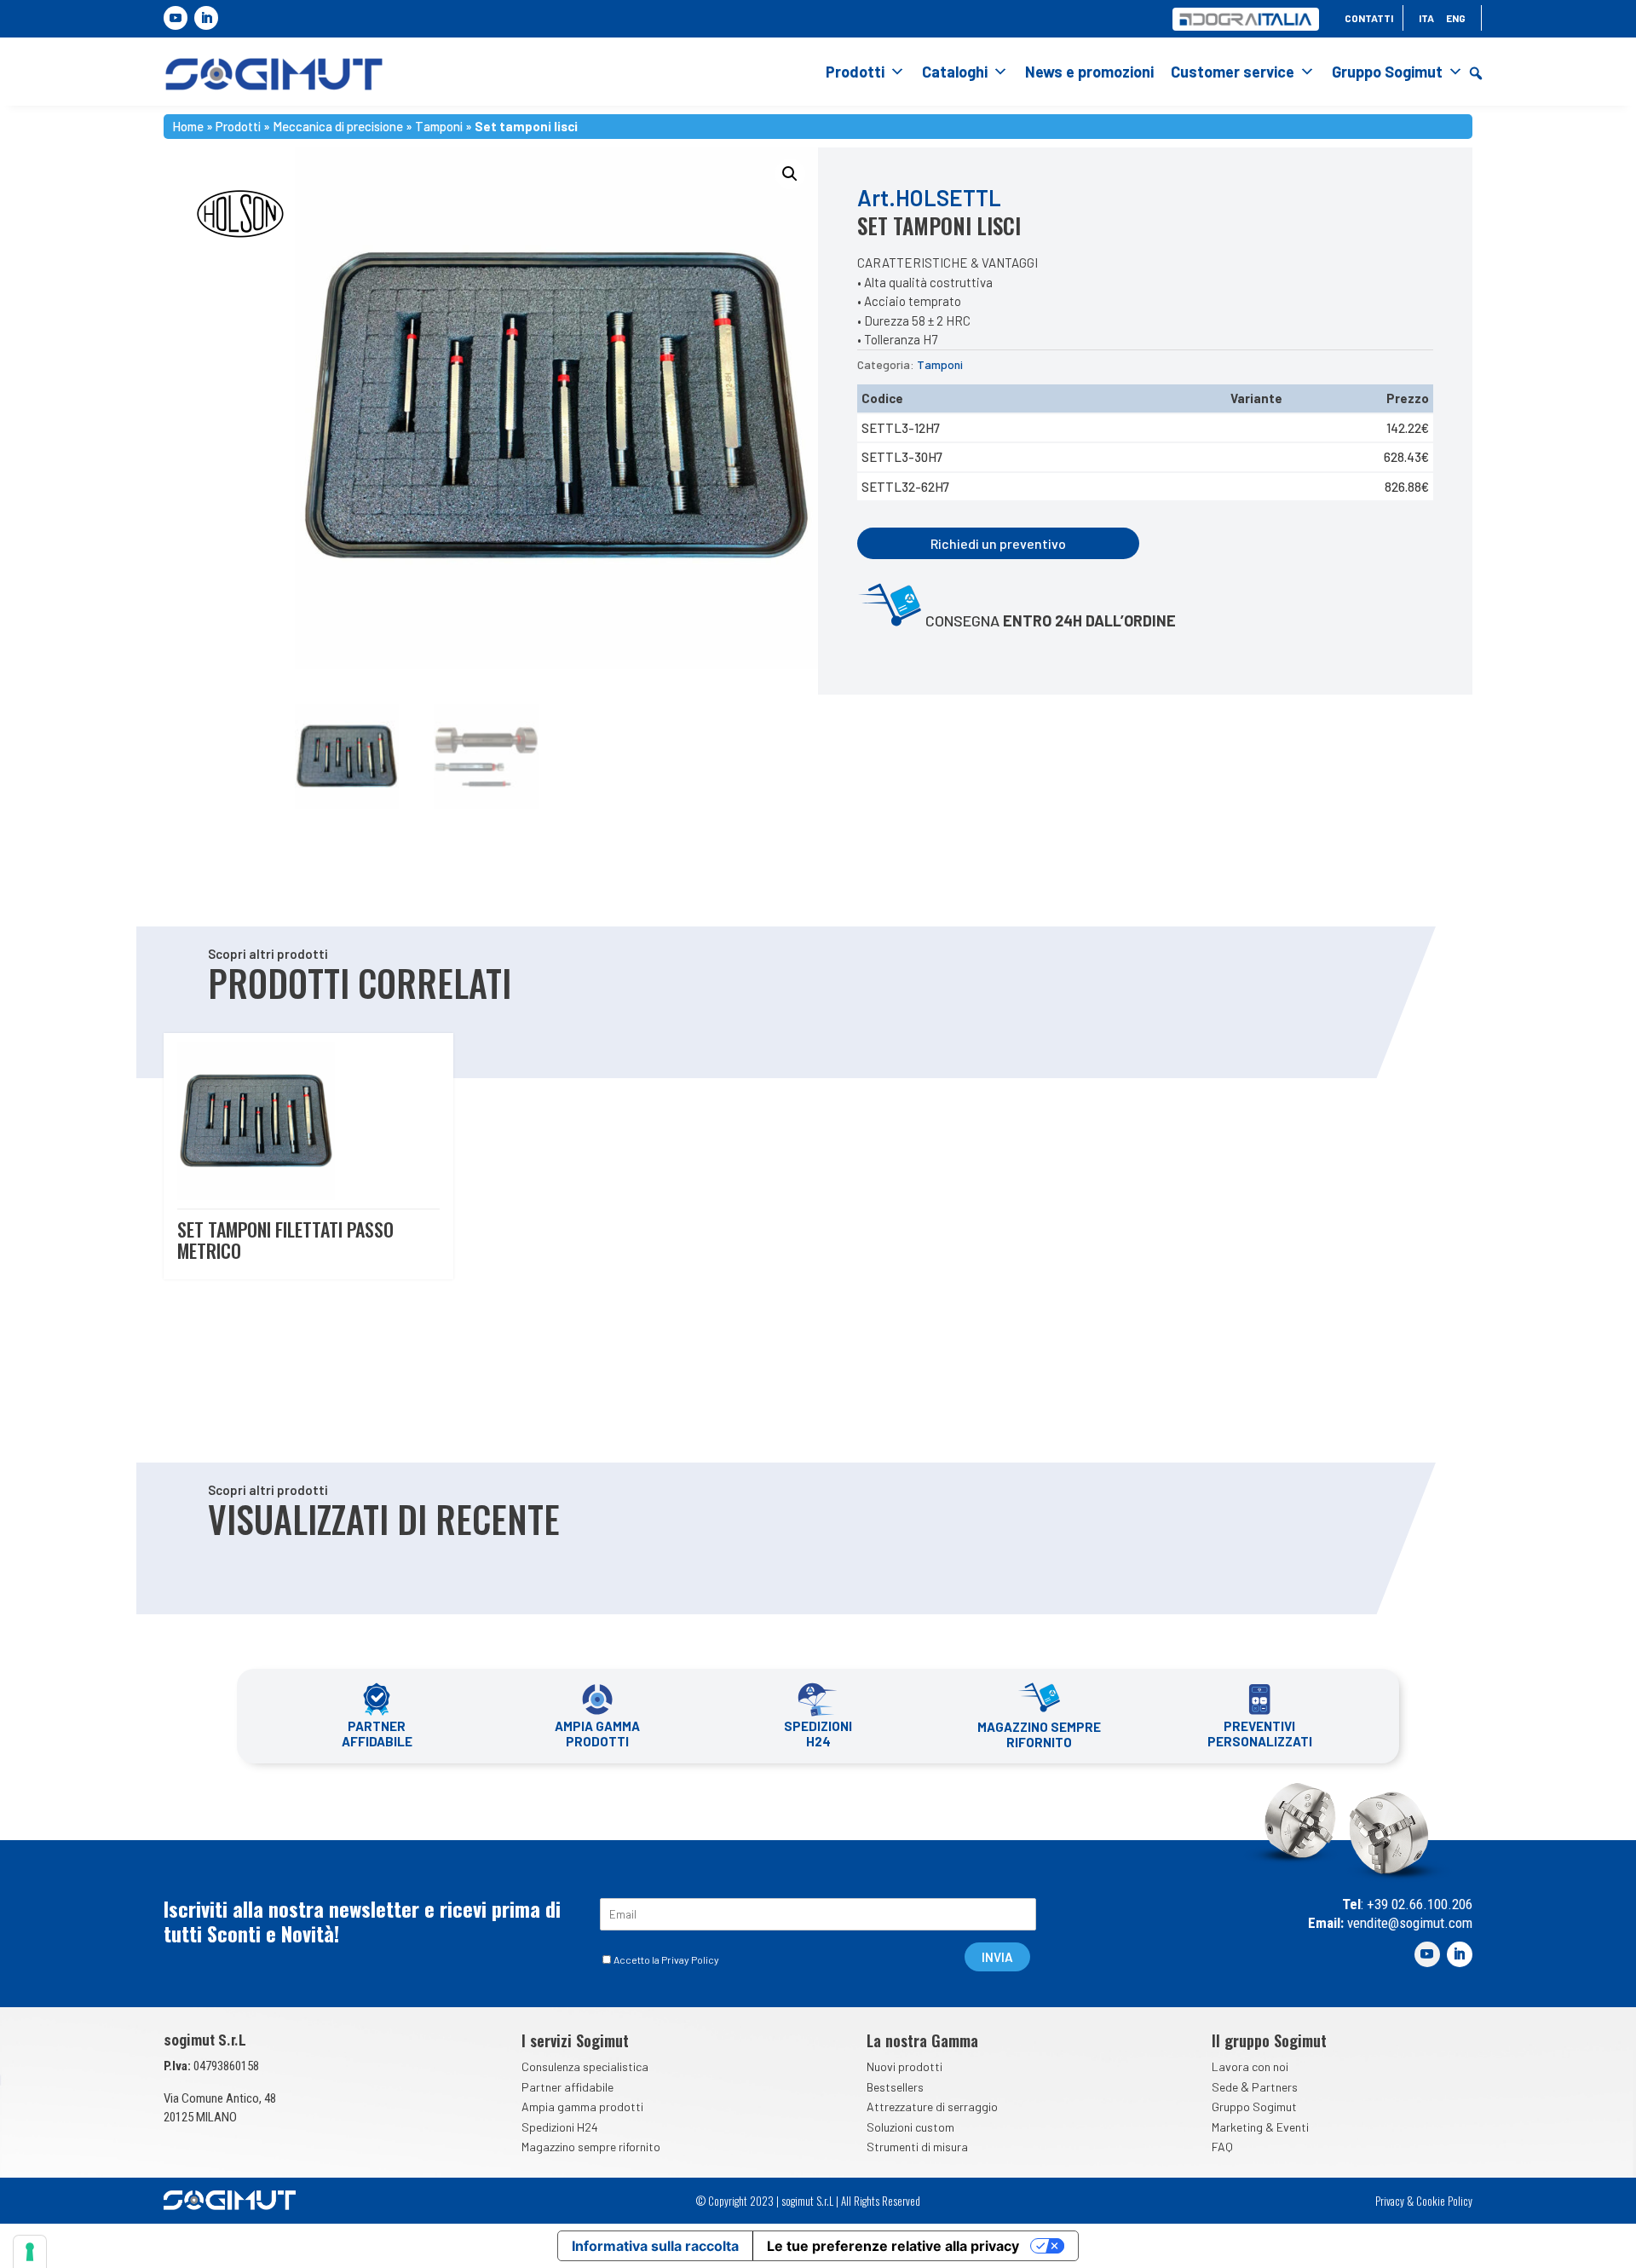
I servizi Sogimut (575, 2040)
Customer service (1233, 72)
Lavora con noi (1250, 2066)
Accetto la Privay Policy (666, 1959)
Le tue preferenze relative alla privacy (893, 2246)
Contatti (1369, 18)
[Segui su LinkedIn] (206, 18)
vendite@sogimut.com (1408, 1923)
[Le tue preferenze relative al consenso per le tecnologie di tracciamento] (30, 2252)
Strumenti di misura (917, 2147)
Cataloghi (955, 72)
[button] (1476, 73)
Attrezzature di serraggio (932, 2106)
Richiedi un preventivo (998, 543)
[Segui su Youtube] (176, 18)
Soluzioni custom (910, 2127)
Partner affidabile (567, 2087)
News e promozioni (1089, 72)
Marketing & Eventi (1260, 2127)
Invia (997, 1957)
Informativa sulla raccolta (655, 2246)
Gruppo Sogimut (1387, 72)
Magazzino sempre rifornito (591, 2147)
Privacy (1390, 2201)
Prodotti (855, 72)
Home (188, 124)
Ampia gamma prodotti (582, 2106)
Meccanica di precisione (338, 124)
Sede (1225, 2087)
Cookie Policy (1444, 2201)
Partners (1275, 2087)
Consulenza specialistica (585, 2066)
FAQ (1222, 2147)
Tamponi (439, 124)
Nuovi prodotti (904, 2066)
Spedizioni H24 (560, 2127)
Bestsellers (895, 2087)
